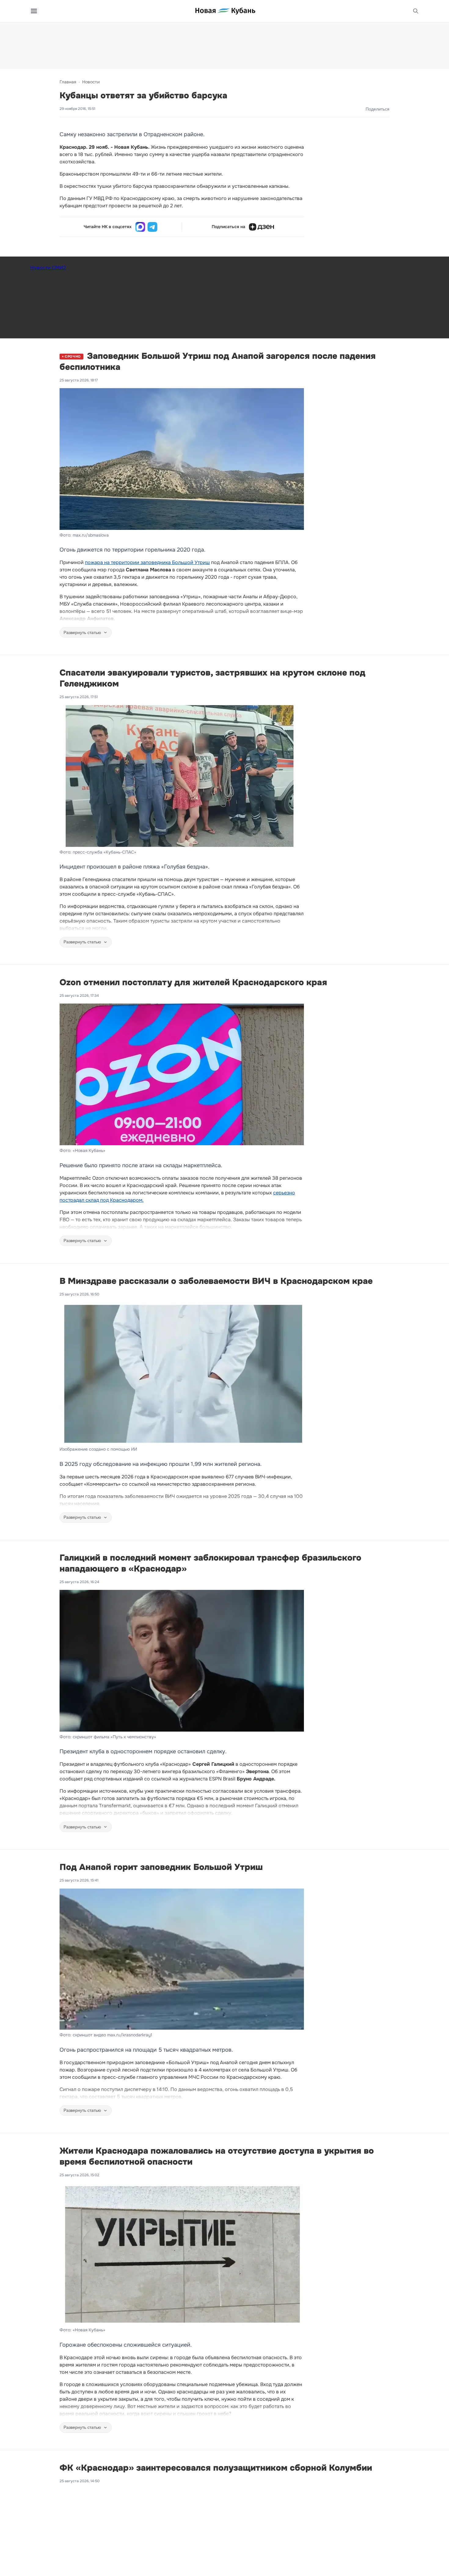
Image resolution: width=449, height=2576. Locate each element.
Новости (91, 82)
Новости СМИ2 (48, 268)
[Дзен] (261, 227)
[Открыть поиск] (416, 11)
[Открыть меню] (34, 11)
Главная (68, 82)
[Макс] (140, 227)
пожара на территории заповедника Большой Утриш (147, 562)
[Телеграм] (152, 227)
